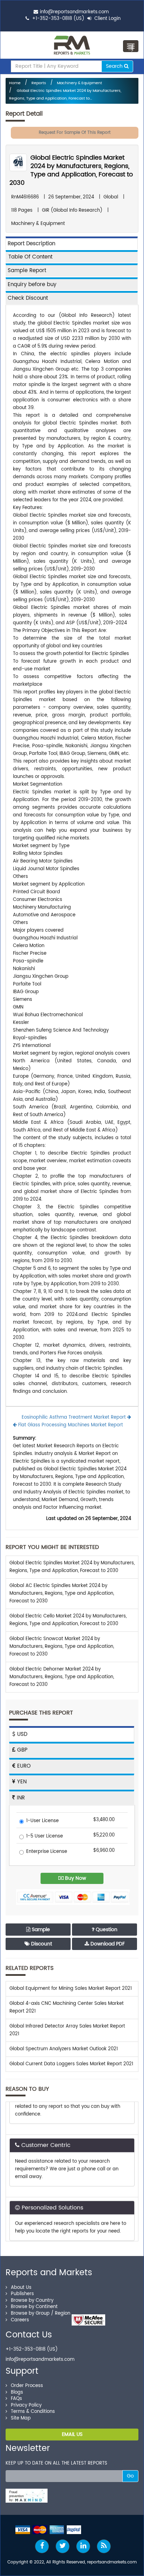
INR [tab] (20, 1798)
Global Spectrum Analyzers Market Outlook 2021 (64, 2049)
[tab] (72, 257)
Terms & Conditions (33, 2412)
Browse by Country (32, 2301)
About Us (21, 2288)
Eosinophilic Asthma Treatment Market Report (74, 1417)
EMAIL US (72, 2434)
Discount (41, 1944)
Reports (39, 83)
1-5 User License (45, 1837)
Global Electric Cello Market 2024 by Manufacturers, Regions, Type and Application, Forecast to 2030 (68, 1620)
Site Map (21, 2418)
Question (106, 1930)
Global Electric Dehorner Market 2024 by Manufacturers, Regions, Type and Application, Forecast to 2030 (62, 1677)
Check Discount (28, 298)
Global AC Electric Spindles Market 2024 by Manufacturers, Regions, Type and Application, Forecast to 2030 (62, 1593)
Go (130, 2476)
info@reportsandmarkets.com (74, 12)
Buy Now (75, 1878)
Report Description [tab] (31, 244)
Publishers (22, 2294)
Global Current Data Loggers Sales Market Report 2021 (71, 2064)
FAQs (16, 2399)
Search (115, 66)
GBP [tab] (21, 1750)
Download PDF (107, 1944)
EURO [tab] (23, 1766)
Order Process (27, 2386)
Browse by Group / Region (41, 2313)
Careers (20, 2320)
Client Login (107, 19)
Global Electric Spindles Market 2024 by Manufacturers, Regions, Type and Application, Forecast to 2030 (71, 170)
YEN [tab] (21, 1782)
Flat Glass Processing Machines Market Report (70, 1425)
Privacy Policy (26, 2405)
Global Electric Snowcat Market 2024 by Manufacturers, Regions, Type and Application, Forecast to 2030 (62, 1647)
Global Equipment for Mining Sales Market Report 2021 (71, 1989)
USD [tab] (21, 1734)
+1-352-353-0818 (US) (58, 19)
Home (15, 83)
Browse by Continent (34, 2307)
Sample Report (27, 271)
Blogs (17, 2392)
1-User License (42, 1821)
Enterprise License (47, 1852)
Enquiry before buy (32, 285)
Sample (40, 1930)
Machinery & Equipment (80, 83)
